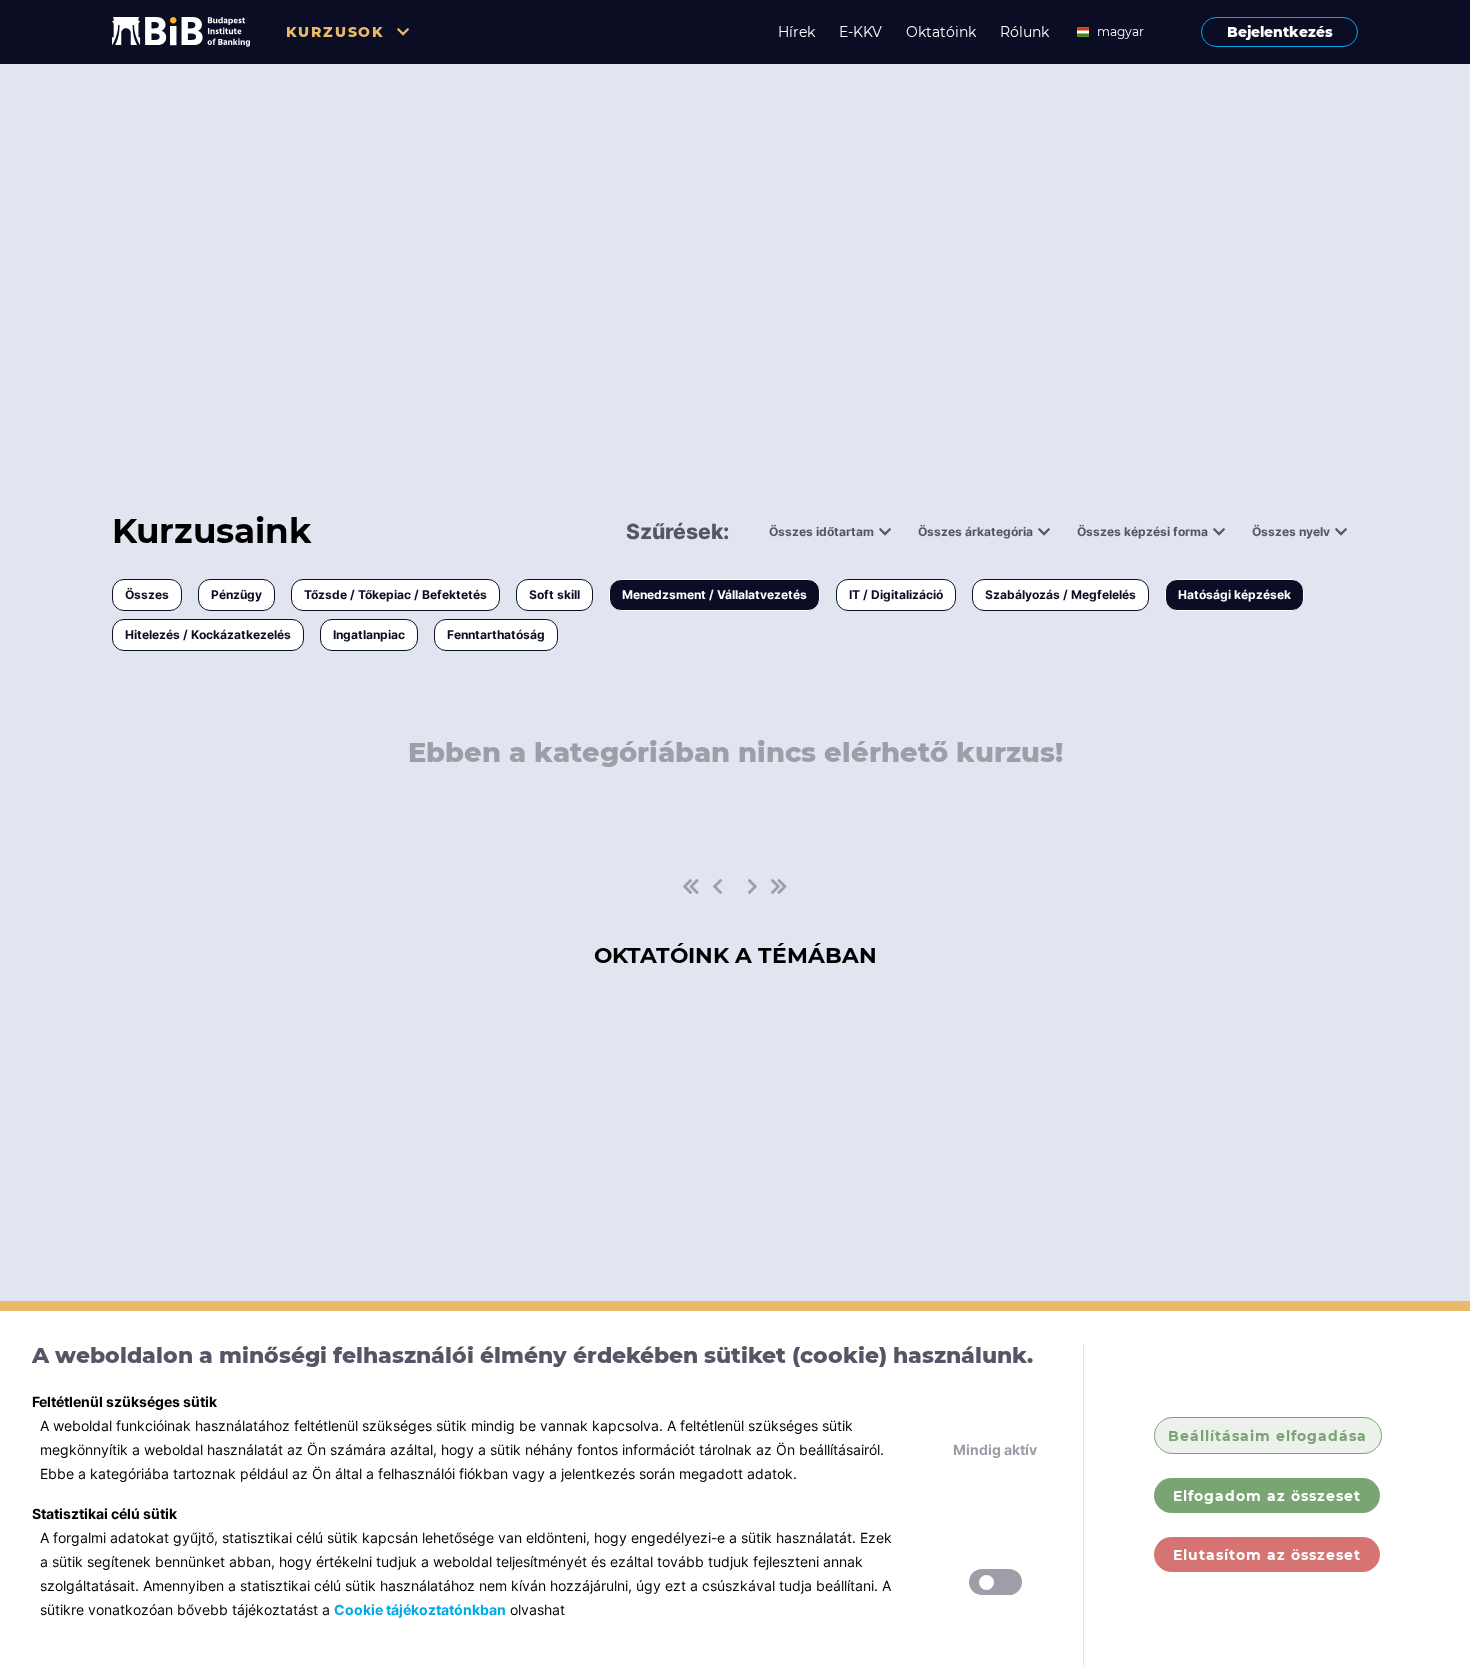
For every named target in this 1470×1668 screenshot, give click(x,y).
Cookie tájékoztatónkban (420, 1609)
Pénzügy (236, 594)
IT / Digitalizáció (896, 594)
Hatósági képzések (1234, 594)
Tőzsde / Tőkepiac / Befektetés (395, 594)
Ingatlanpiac (369, 634)
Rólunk (1024, 32)
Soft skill (554, 594)
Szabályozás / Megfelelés (1060, 594)
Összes (147, 594)
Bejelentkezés (1280, 32)
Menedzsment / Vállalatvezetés (714, 594)
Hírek (796, 32)
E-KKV (860, 32)
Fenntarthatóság (496, 634)
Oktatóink (941, 32)
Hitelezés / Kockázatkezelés (208, 634)
